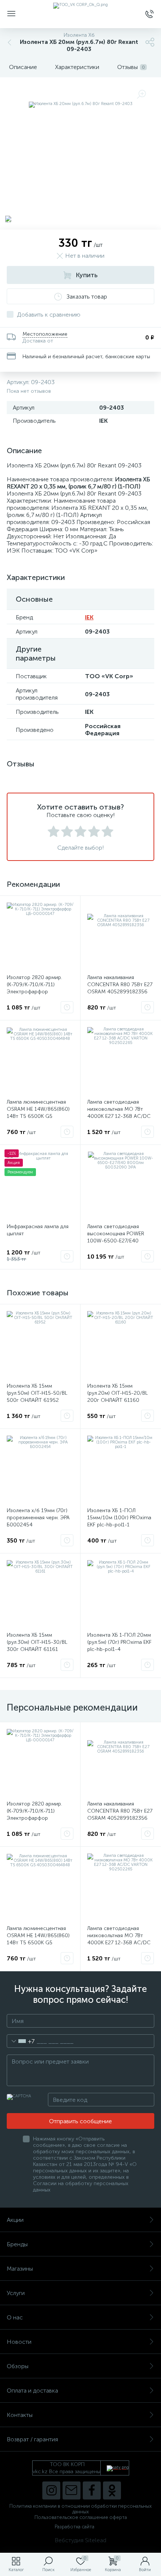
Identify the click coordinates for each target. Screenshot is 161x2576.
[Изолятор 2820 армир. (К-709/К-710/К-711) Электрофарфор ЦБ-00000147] (40, 936)
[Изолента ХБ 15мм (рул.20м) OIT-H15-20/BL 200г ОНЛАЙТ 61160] (121, 1344)
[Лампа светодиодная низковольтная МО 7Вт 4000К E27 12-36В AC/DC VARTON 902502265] (121, 1060)
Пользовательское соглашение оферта (81, 2517)
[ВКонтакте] (72, 2490)
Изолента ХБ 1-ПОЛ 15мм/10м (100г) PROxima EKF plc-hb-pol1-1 (119, 1518)
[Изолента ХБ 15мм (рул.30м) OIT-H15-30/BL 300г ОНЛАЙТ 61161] (40, 1594)
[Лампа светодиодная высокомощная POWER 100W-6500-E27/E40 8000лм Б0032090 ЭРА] (121, 1185)
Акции (15, 2220)
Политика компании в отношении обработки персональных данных (80, 2509)
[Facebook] (92, 2490)
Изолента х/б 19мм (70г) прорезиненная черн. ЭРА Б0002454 (38, 1518)
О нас (15, 2317)
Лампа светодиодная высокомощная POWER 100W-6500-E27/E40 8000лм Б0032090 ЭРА (116, 1237)
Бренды (17, 2244)
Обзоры (18, 2366)
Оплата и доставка (32, 2390)
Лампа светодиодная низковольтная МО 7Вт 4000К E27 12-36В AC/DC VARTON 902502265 (119, 1113)
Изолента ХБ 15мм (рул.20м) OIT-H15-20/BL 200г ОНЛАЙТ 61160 (118, 1393)
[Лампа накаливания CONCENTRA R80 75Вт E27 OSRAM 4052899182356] (121, 936)
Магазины (20, 2269)
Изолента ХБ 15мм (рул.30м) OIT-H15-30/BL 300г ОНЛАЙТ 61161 (37, 1642)
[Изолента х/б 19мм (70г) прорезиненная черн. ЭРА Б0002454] (40, 1469)
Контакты (20, 2415)
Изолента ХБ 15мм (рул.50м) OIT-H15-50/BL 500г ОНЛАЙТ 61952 (37, 1393)
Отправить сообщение (80, 2121)
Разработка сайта (75, 2527)
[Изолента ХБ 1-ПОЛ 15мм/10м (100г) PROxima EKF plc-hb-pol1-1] (121, 1469)
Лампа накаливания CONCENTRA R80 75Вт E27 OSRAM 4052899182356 (120, 985)
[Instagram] (51, 2490)
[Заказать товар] (67, 1007)
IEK (89, 617)
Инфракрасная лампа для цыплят (38, 1230)
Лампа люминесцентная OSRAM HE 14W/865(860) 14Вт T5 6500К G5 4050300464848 (38, 1113)
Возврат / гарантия (32, 2439)
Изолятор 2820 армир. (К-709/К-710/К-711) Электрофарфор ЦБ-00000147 (34, 988)
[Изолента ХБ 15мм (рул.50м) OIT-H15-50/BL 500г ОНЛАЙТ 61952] (40, 1344)
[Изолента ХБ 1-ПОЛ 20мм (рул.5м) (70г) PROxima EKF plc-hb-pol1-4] (121, 1594)
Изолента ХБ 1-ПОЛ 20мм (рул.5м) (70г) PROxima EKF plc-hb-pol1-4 (119, 1642)
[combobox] (21, 2041)
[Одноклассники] (112, 2490)
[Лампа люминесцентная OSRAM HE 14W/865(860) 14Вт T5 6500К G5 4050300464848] (40, 1060)
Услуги (16, 2293)
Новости (19, 2342)
